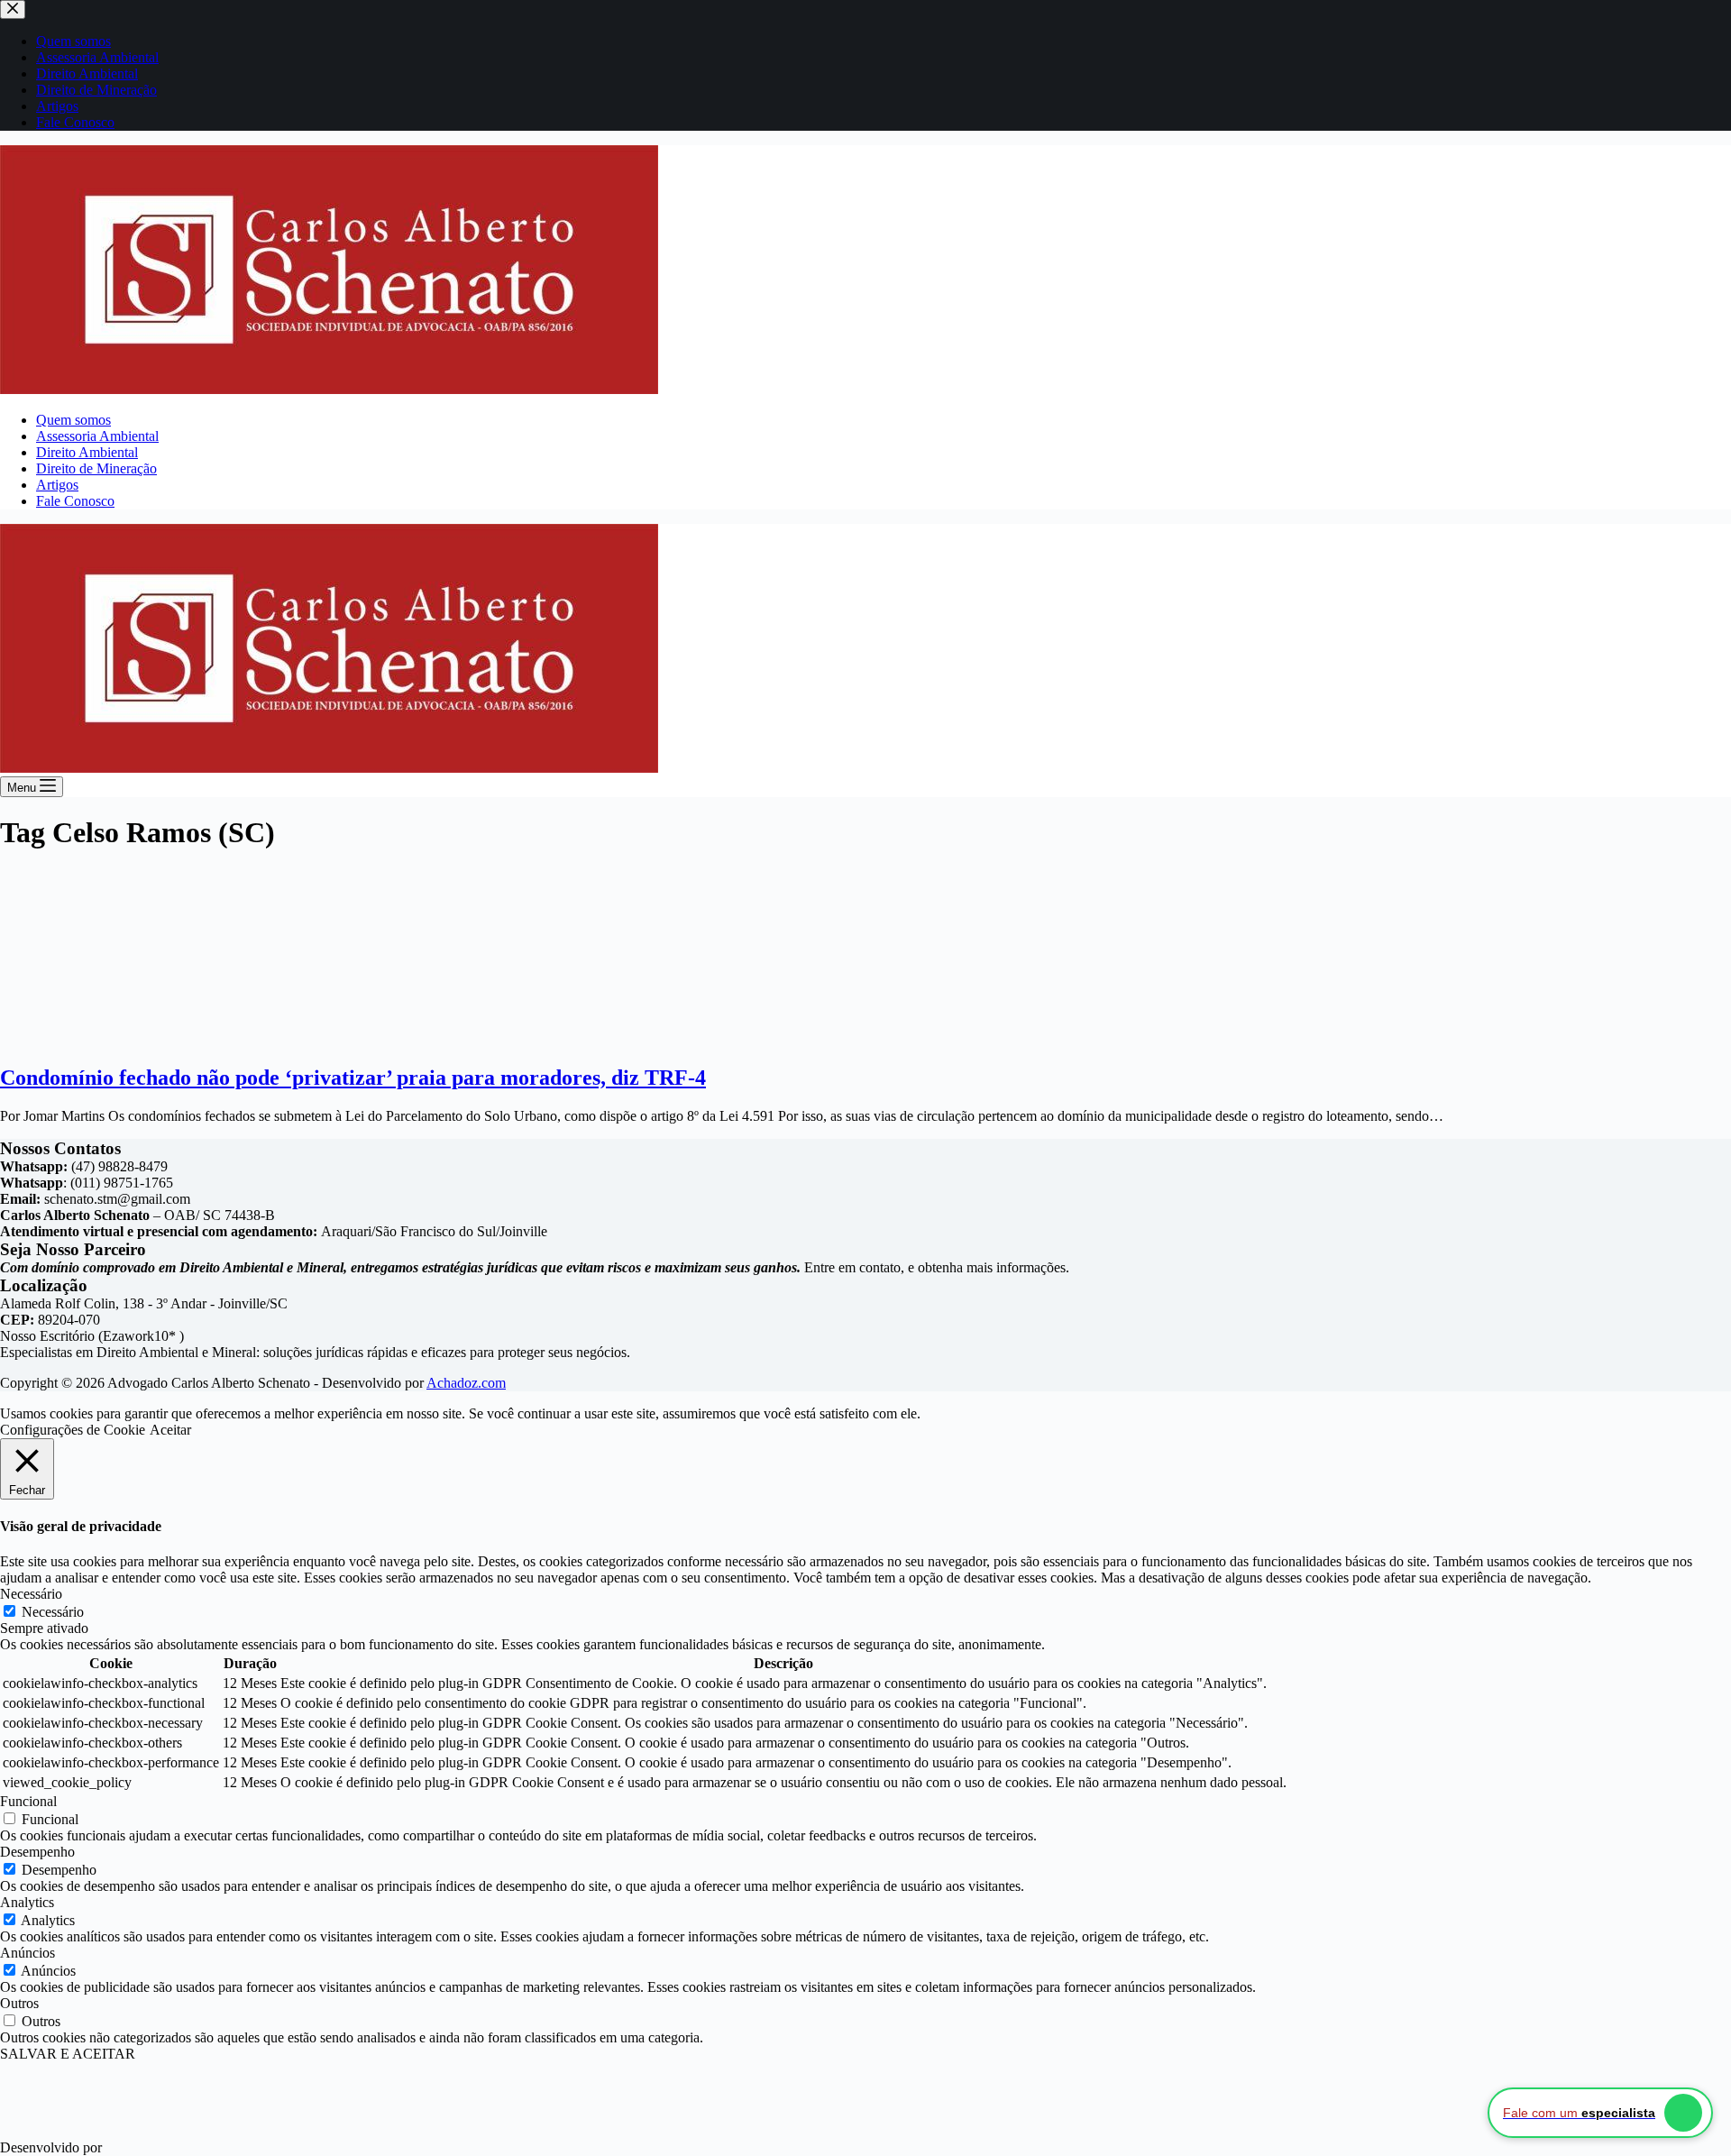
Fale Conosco (75, 501)
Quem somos (73, 420)
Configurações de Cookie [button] (73, 1430)
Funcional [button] (28, 1801)
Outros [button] (19, 2003)
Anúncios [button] (27, 1953)
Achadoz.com (466, 1383)
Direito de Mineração (96, 468)
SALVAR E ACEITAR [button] (68, 2054)
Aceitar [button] (170, 1430)
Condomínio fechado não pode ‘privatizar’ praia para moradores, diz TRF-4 (353, 1078)
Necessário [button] (31, 1594)
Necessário (53, 1612)
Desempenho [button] (37, 1852)
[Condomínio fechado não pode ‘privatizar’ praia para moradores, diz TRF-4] (117, 1039)
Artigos (57, 485)
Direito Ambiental (87, 452)
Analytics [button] (27, 1902)
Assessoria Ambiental (97, 436)
